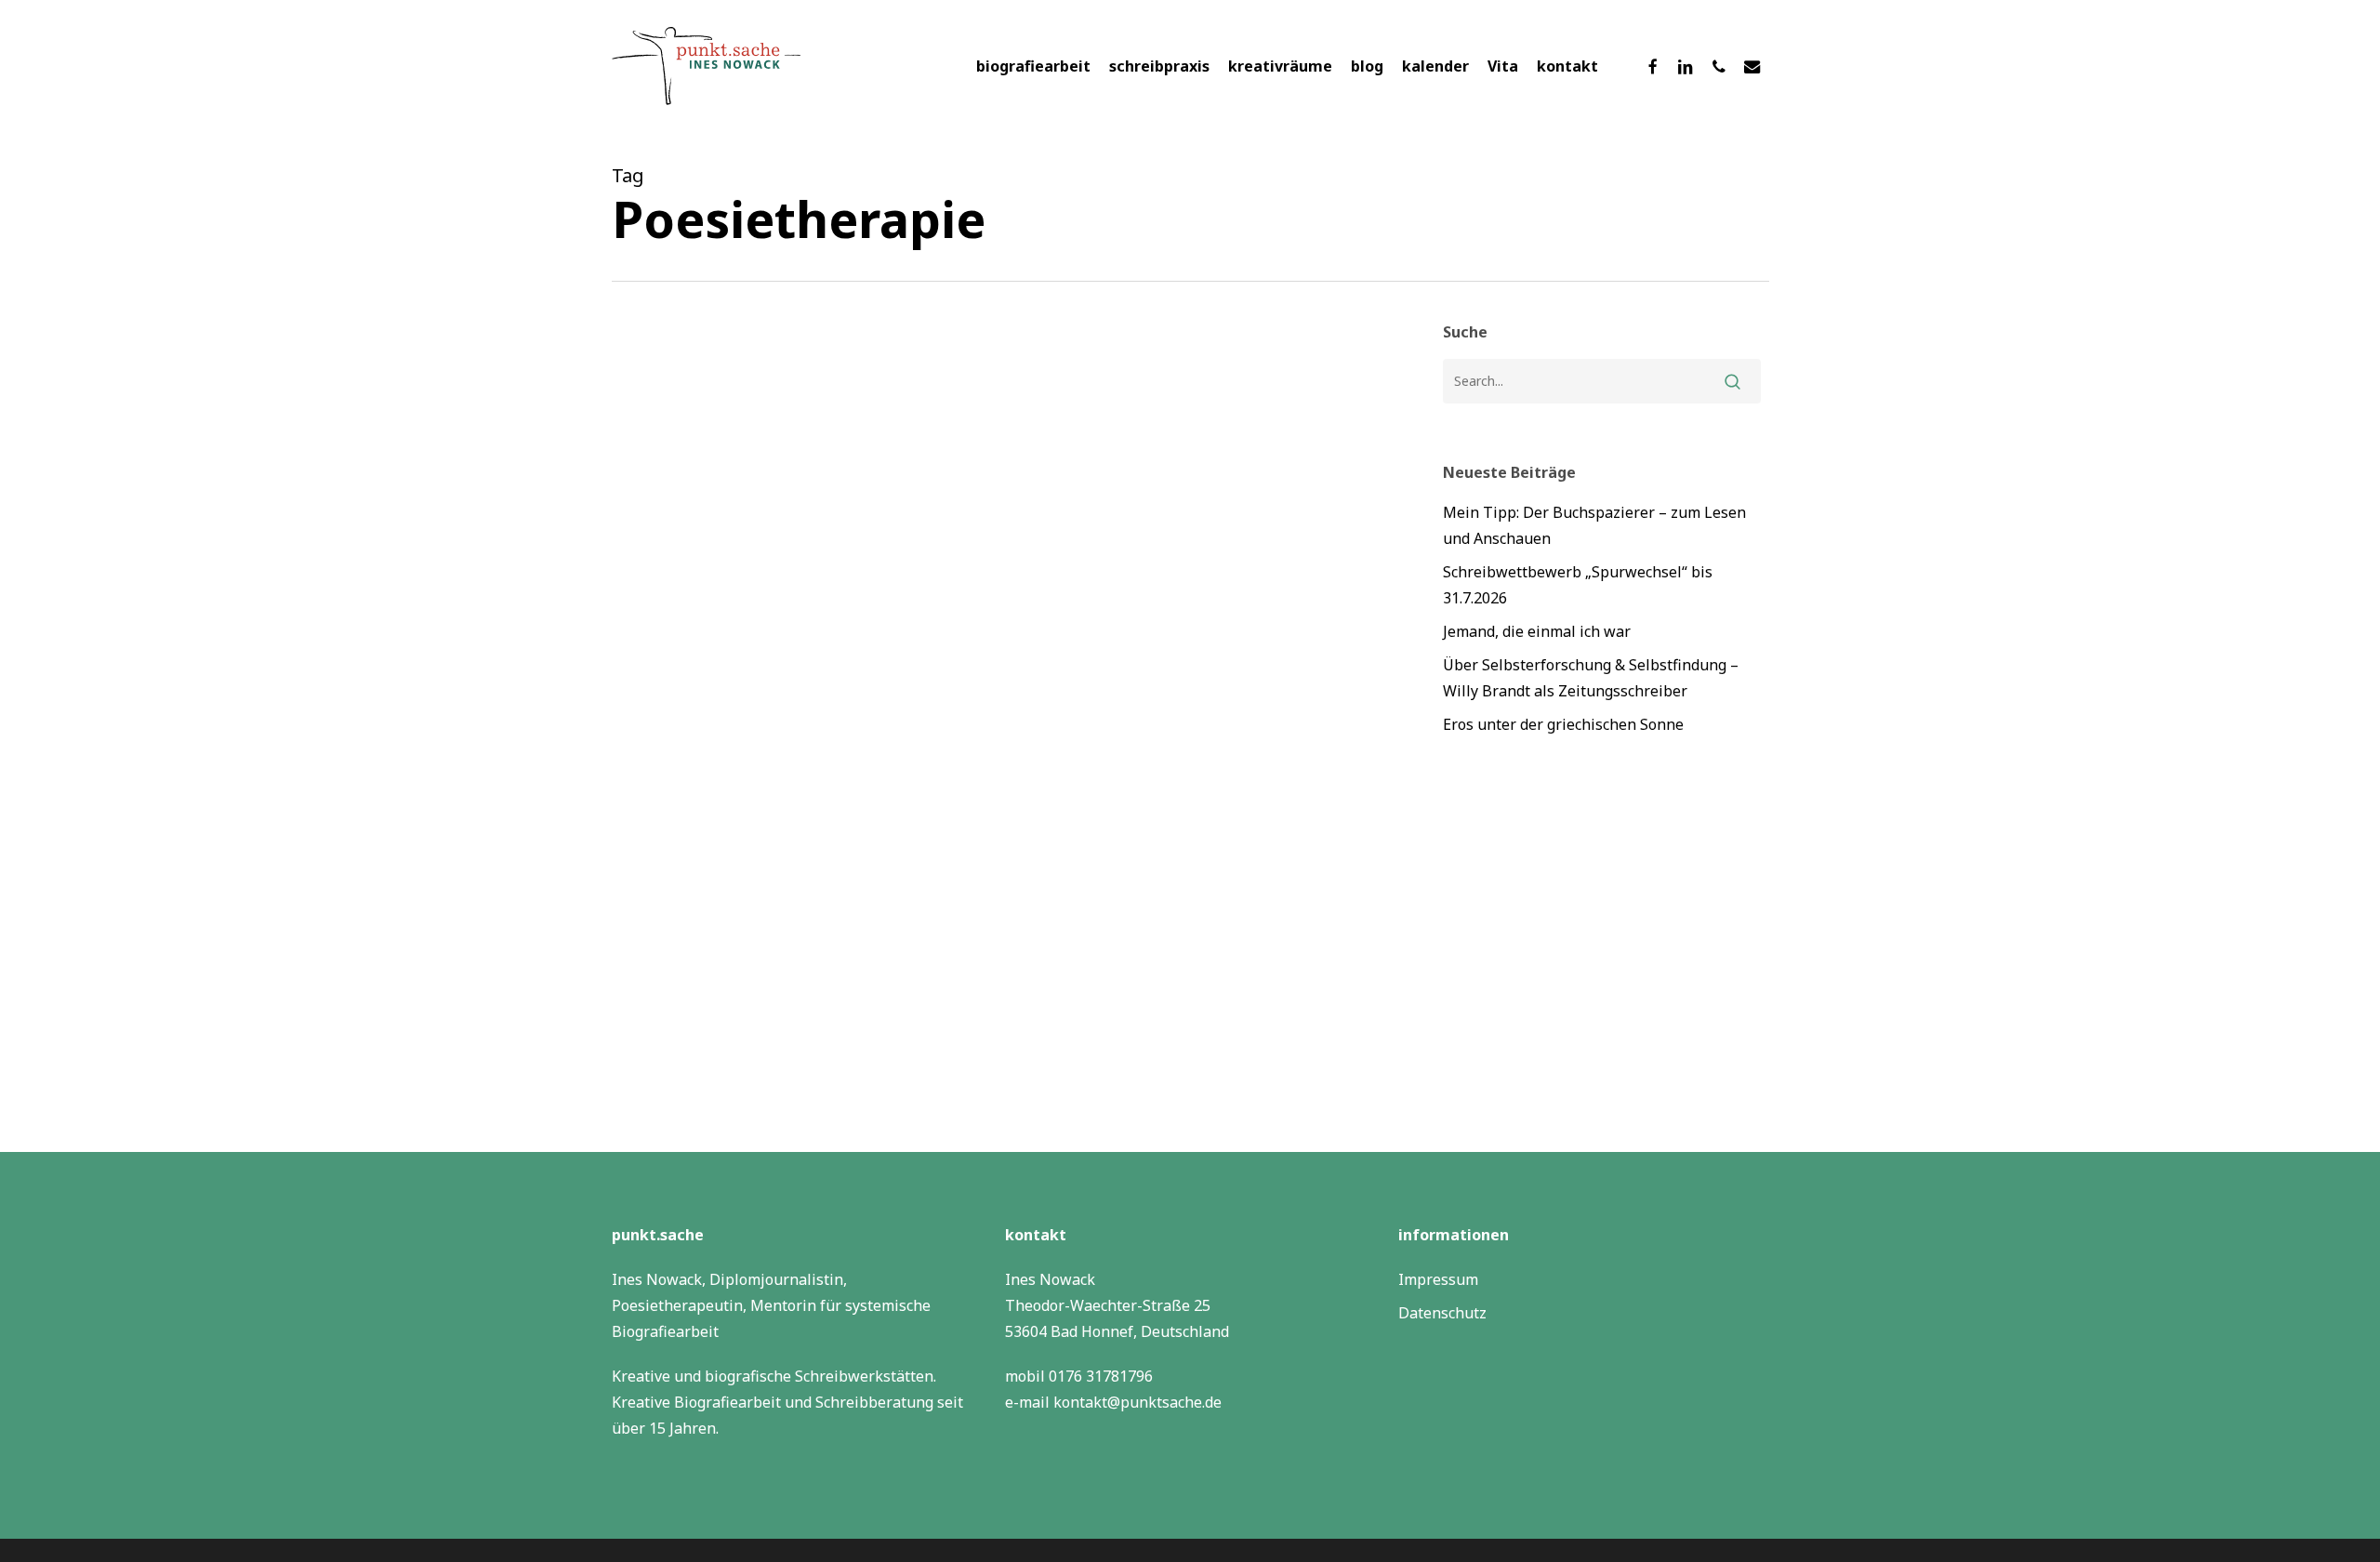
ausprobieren (684, 1104)
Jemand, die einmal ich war (1537, 631)
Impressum (1438, 1279)
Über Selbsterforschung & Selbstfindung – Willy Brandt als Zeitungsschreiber (1591, 678)
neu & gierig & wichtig (812, 1104)
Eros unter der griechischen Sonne (1563, 724)
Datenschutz (1442, 1313)
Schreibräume (942, 1104)
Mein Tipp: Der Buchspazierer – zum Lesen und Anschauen (1594, 525)
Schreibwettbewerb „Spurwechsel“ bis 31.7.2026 (1578, 585)
